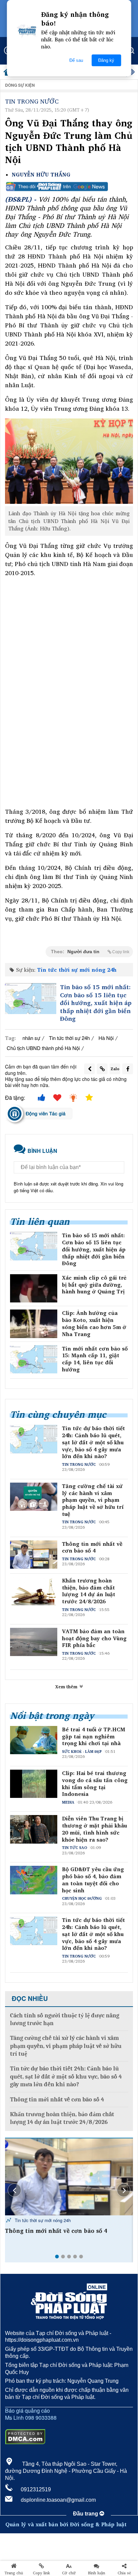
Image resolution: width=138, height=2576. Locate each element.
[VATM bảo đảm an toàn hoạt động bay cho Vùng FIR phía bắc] (69, 2177)
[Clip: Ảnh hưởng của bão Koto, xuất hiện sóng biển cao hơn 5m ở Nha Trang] (34, 1324)
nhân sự (31, 1038)
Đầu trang (86, 2514)
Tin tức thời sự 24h (69, 1038)
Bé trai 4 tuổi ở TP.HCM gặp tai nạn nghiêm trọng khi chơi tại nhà (94, 1736)
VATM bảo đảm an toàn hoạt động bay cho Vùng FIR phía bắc (94, 1638)
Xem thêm (67, 1687)
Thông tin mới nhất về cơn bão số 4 (92, 1547)
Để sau (76, 60)
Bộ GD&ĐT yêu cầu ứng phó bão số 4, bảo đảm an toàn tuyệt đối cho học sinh (93, 1880)
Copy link (41, 2573)
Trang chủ (14, 2573)
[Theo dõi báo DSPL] (69, 187)
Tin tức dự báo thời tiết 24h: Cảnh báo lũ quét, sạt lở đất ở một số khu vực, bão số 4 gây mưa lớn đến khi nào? (93, 1442)
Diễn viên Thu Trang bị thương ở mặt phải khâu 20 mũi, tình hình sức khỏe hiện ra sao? (94, 1829)
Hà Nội (106, 1038)
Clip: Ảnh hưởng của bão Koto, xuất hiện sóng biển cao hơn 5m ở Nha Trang (94, 1323)
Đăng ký (106, 60)
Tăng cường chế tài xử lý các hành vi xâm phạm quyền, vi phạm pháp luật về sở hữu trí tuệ (93, 1500)
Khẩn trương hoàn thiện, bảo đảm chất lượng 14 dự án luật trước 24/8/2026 (89, 1591)
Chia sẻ (124, 2573)
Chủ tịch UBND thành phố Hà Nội (43, 1048)
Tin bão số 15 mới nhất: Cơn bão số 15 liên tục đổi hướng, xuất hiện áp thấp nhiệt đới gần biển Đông (96, 1003)
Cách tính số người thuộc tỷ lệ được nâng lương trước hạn (65, 2019)
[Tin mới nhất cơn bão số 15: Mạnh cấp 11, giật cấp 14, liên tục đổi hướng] (34, 1359)
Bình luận (97, 2573)
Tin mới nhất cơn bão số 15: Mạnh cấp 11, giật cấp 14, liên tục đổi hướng (95, 1359)
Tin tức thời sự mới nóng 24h (77, 970)
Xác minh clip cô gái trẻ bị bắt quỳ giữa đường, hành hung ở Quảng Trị (94, 1285)
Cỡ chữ (69, 2573)
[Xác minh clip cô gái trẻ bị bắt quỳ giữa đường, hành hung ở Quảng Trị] (34, 1288)
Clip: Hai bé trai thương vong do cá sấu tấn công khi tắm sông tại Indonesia (95, 1784)
